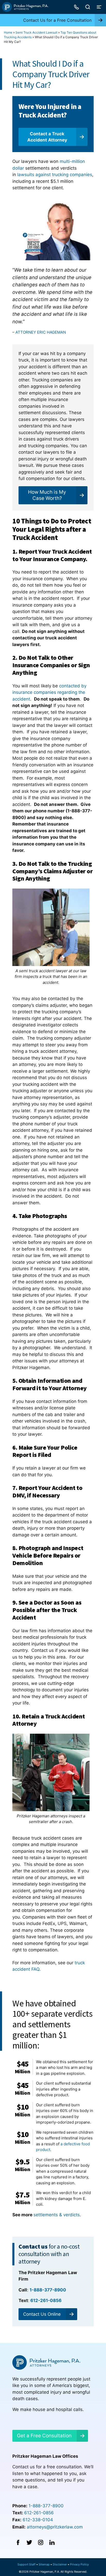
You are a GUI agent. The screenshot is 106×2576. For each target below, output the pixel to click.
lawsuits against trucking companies (55, 175)
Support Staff (26, 2564)
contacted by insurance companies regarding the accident (49, 692)
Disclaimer (60, 2564)
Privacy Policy (79, 2564)
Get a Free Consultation (44, 2436)
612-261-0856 (39, 2513)
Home (8, 32)
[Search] (88, 7)
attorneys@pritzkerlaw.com (55, 2527)
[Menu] (99, 7)
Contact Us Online (42, 2314)
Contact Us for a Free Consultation (57, 20)
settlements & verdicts (57, 2215)
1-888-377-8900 (46, 2506)
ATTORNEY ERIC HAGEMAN (41, 332)
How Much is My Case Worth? (47, 495)
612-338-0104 (38, 2520)
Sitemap (44, 2564)
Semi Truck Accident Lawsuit (36, 32)
